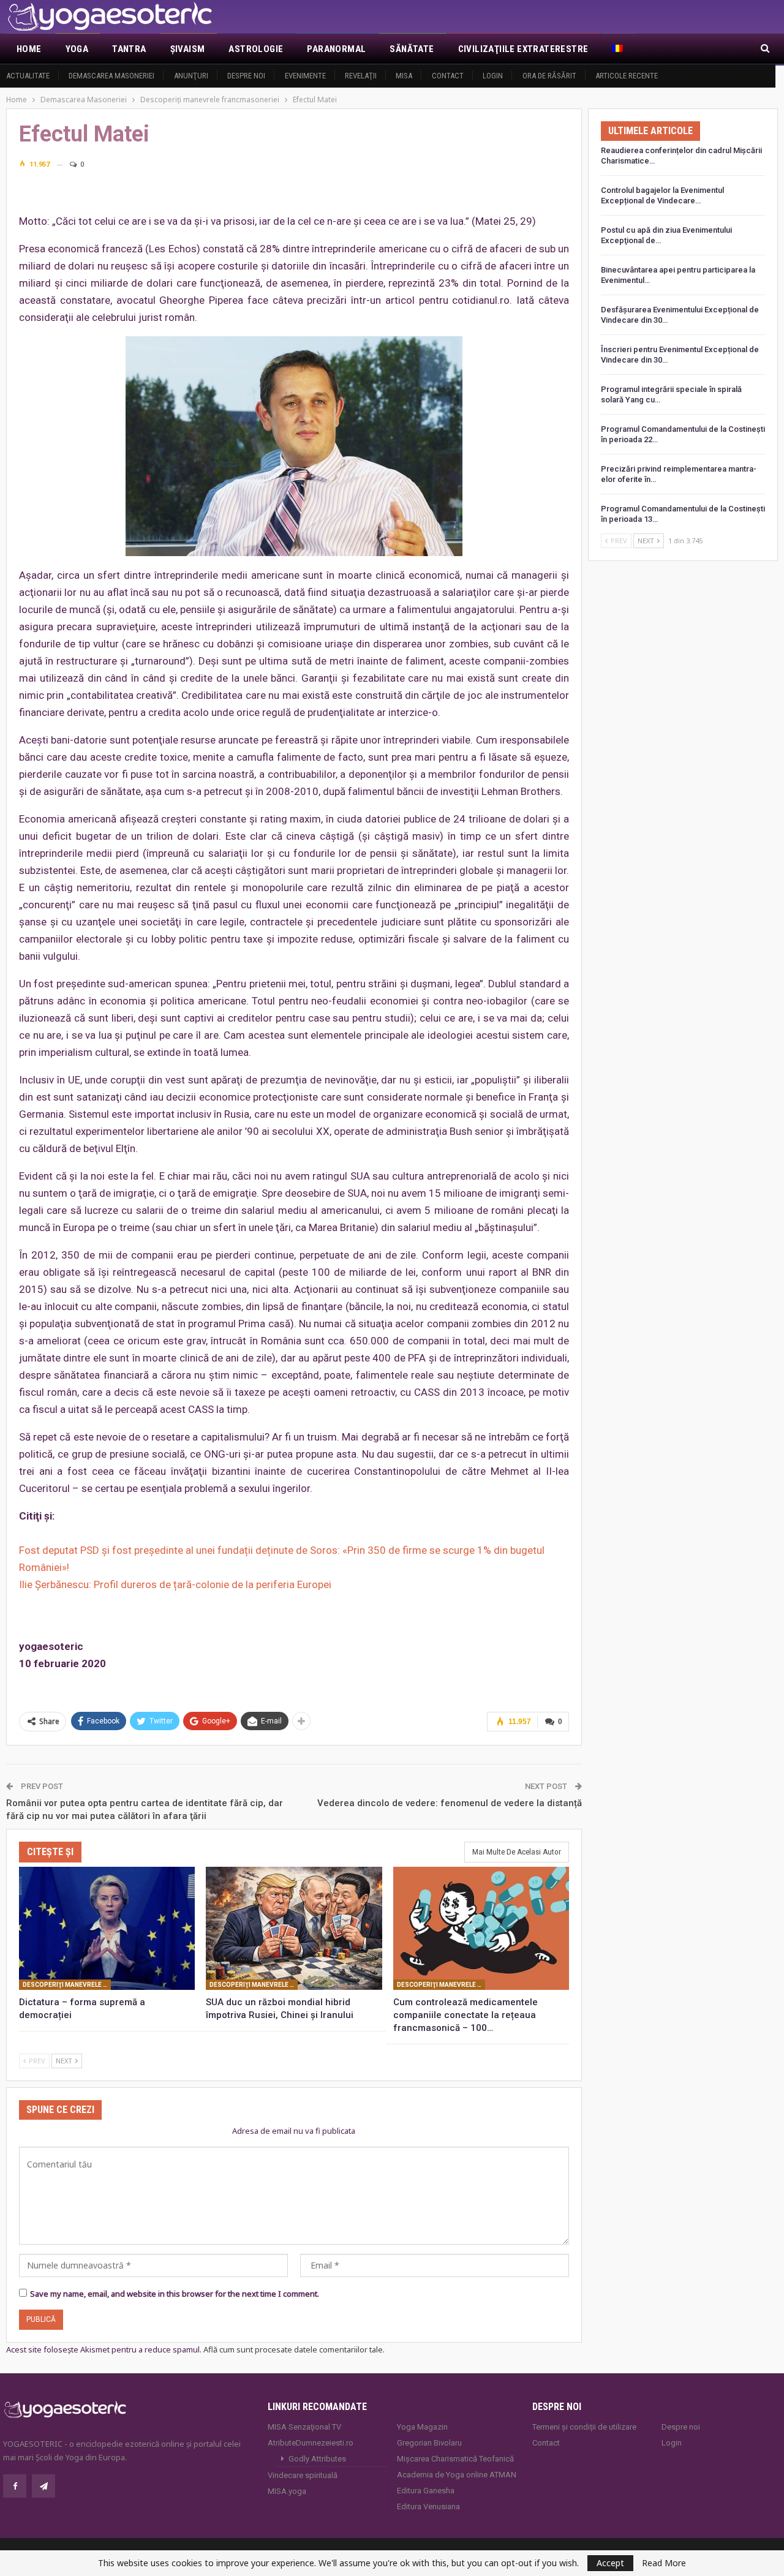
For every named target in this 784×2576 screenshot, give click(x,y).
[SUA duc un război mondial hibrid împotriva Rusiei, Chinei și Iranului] (294, 1928)
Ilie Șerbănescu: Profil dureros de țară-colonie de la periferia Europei (175, 1584)
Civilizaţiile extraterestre (523, 49)
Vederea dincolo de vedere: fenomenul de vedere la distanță (450, 1803)
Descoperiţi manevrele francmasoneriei (67, 1985)
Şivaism (188, 49)
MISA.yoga (287, 2491)
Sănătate (412, 49)
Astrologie (256, 49)
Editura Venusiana (428, 2506)
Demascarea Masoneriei (111, 76)
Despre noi (246, 76)
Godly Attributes (317, 2459)
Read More (664, 2563)
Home (29, 49)
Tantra (129, 49)
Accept (610, 2563)
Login (493, 76)
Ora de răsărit (549, 76)
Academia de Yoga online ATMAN (457, 2475)
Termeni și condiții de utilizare (584, 2427)
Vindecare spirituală (303, 2475)
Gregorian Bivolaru (429, 2443)
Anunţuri (191, 76)
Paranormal (336, 49)
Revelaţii (361, 76)
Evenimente (305, 76)
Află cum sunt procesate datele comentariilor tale (293, 2349)
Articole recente (627, 76)
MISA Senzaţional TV (304, 2427)
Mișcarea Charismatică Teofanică (455, 2459)
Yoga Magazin (422, 2427)
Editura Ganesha (426, 2491)
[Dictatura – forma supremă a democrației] (107, 1928)
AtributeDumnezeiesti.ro (311, 2443)
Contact (448, 76)
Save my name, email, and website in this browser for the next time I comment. (175, 2294)
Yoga (77, 49)
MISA (404, 76)
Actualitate (28, 76)
